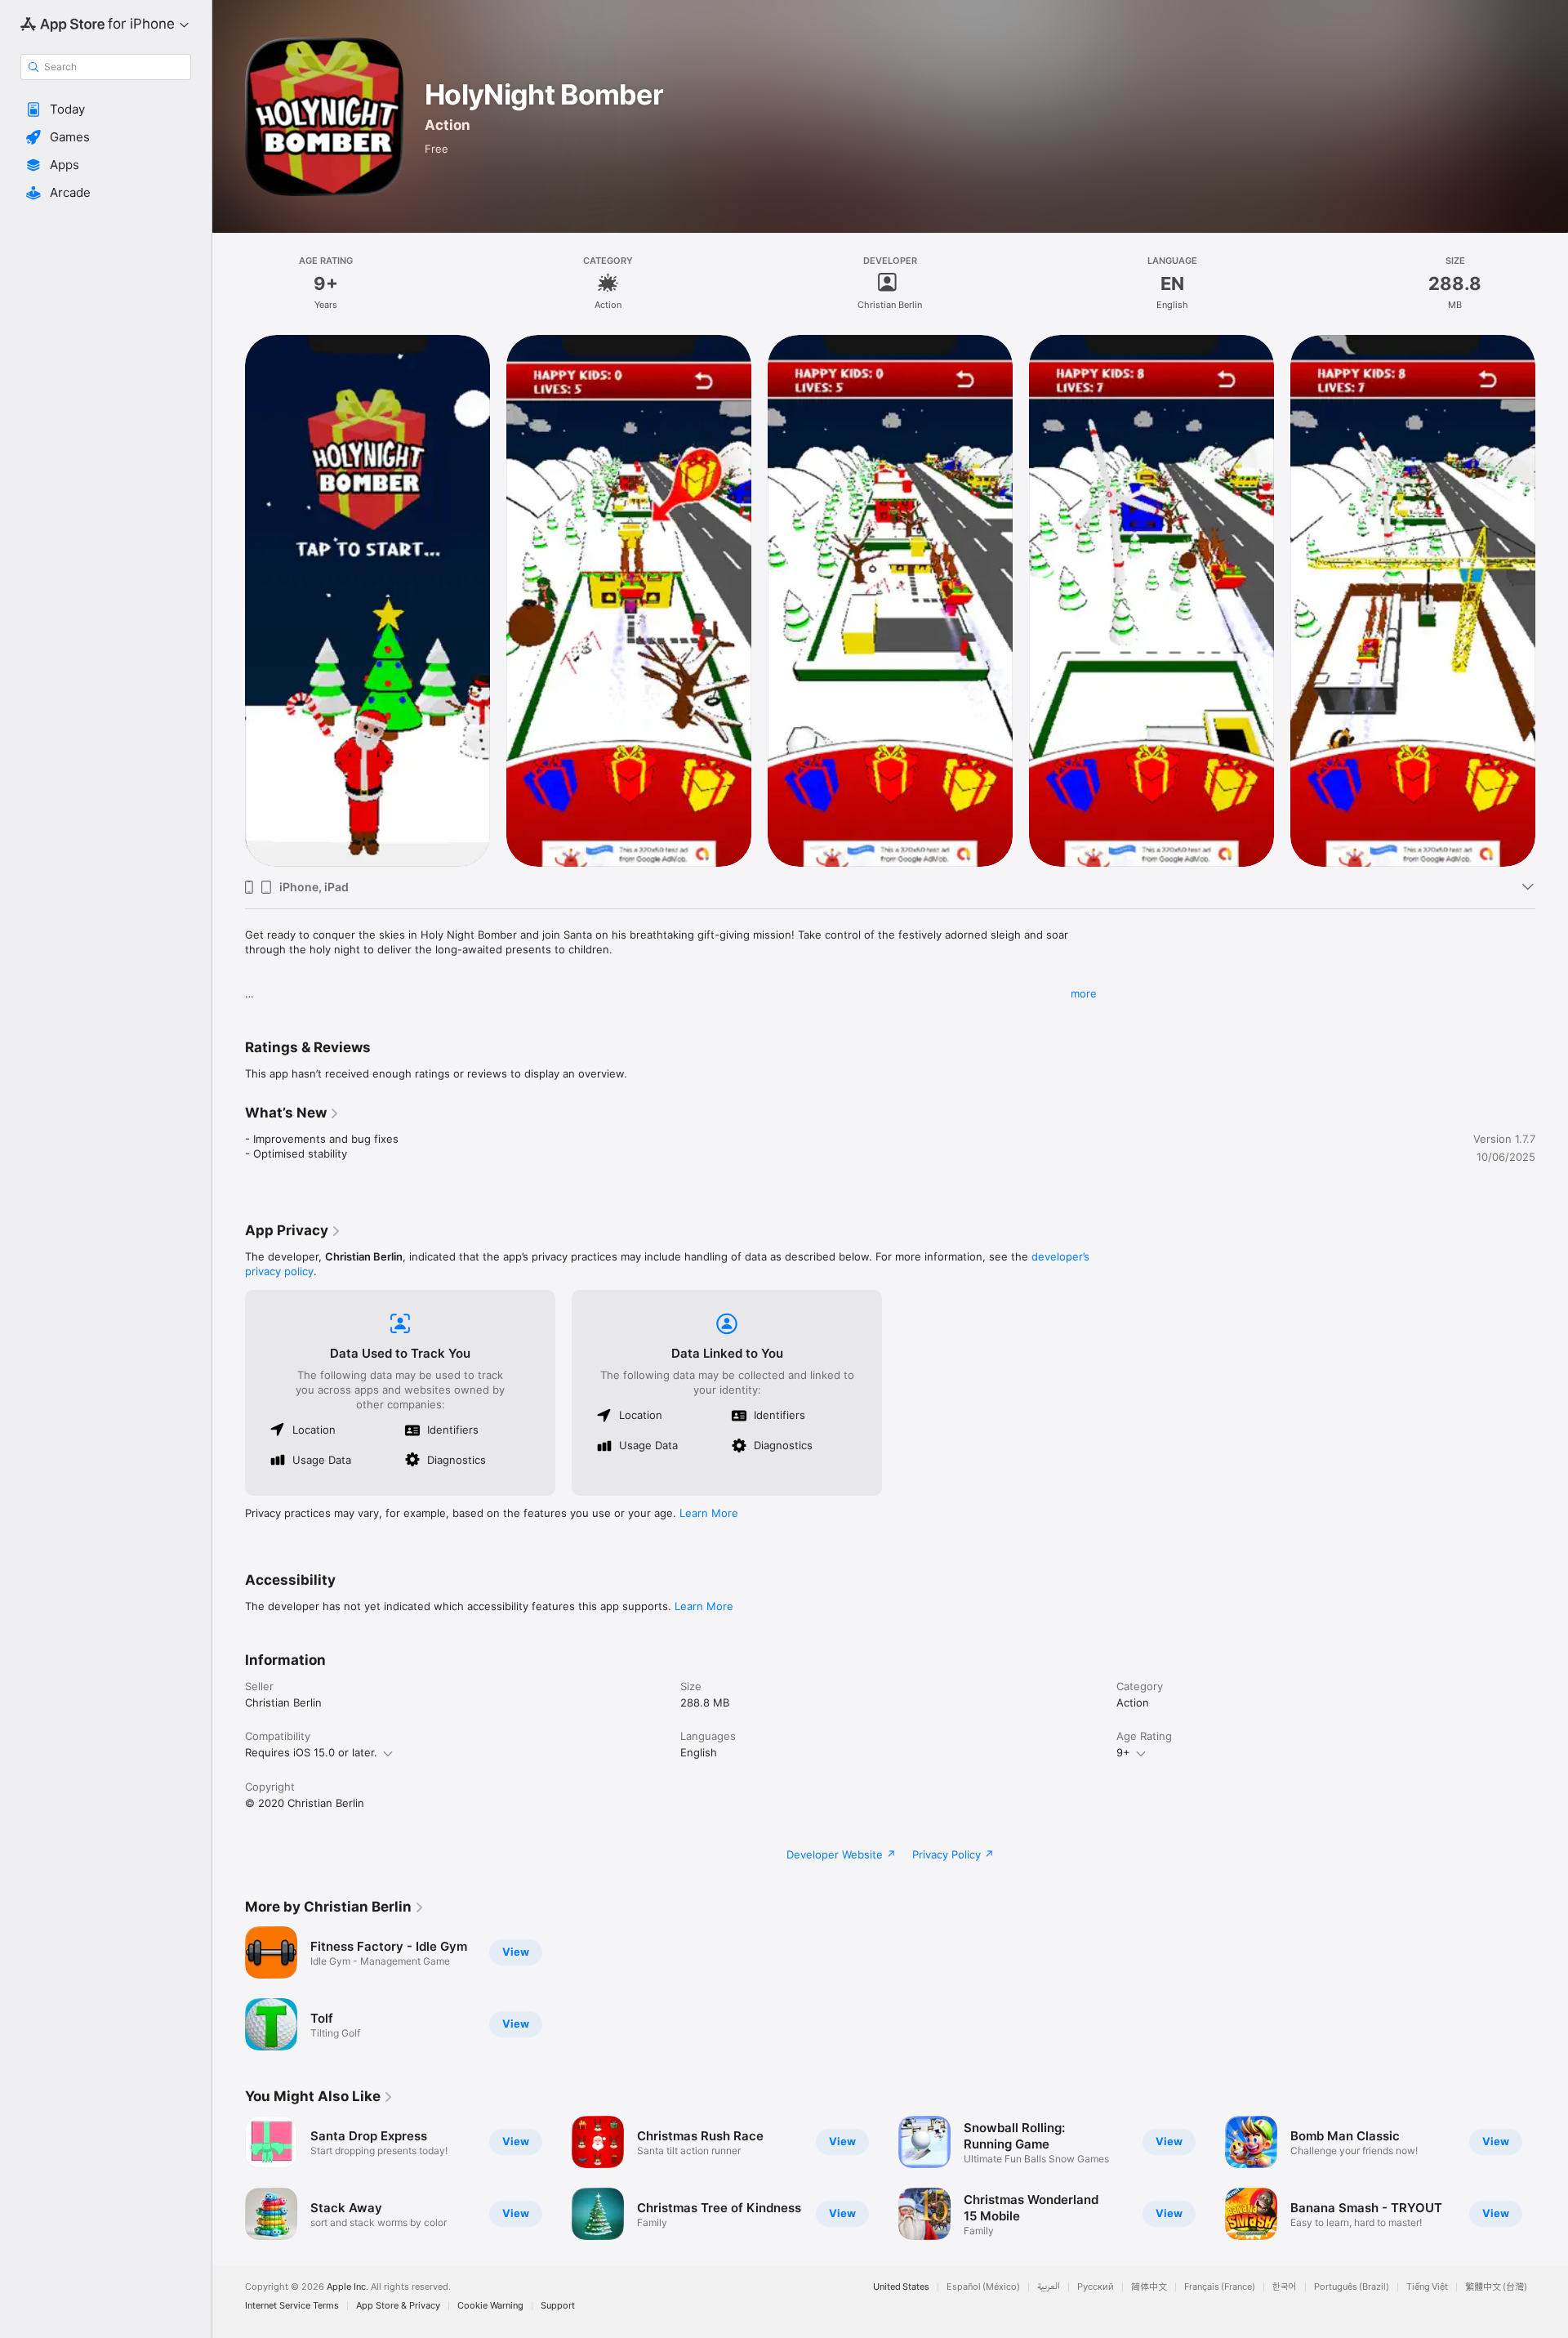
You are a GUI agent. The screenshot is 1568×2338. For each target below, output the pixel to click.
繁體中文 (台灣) (1496, 2287)
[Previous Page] (229, 2178)
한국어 (1285, 2287)
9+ (1123, 1752)
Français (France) (1220, 2287)
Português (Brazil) (1352, 2287)
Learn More (709, 1513)
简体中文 (1149, 2287)
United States (901, 2287)
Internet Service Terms (292, 2306)
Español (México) (983, 2287)
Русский (1096, 2287)
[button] (106, 109)
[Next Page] (1552, 2178)
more (1084, 993)
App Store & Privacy (398, 2306)
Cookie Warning (490, 2306)
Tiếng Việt (1427, 2287)
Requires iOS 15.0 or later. (311, 1752)
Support (558, 2306)
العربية (1049, 2287)
